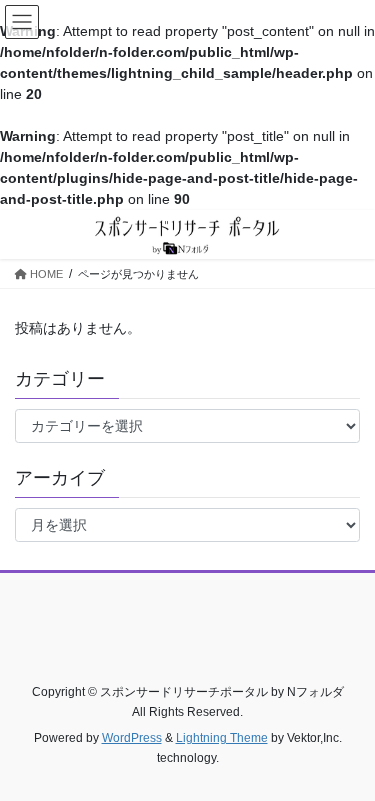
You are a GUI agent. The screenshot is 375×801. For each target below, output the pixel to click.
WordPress (132, 738)
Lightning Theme (222, 738)
